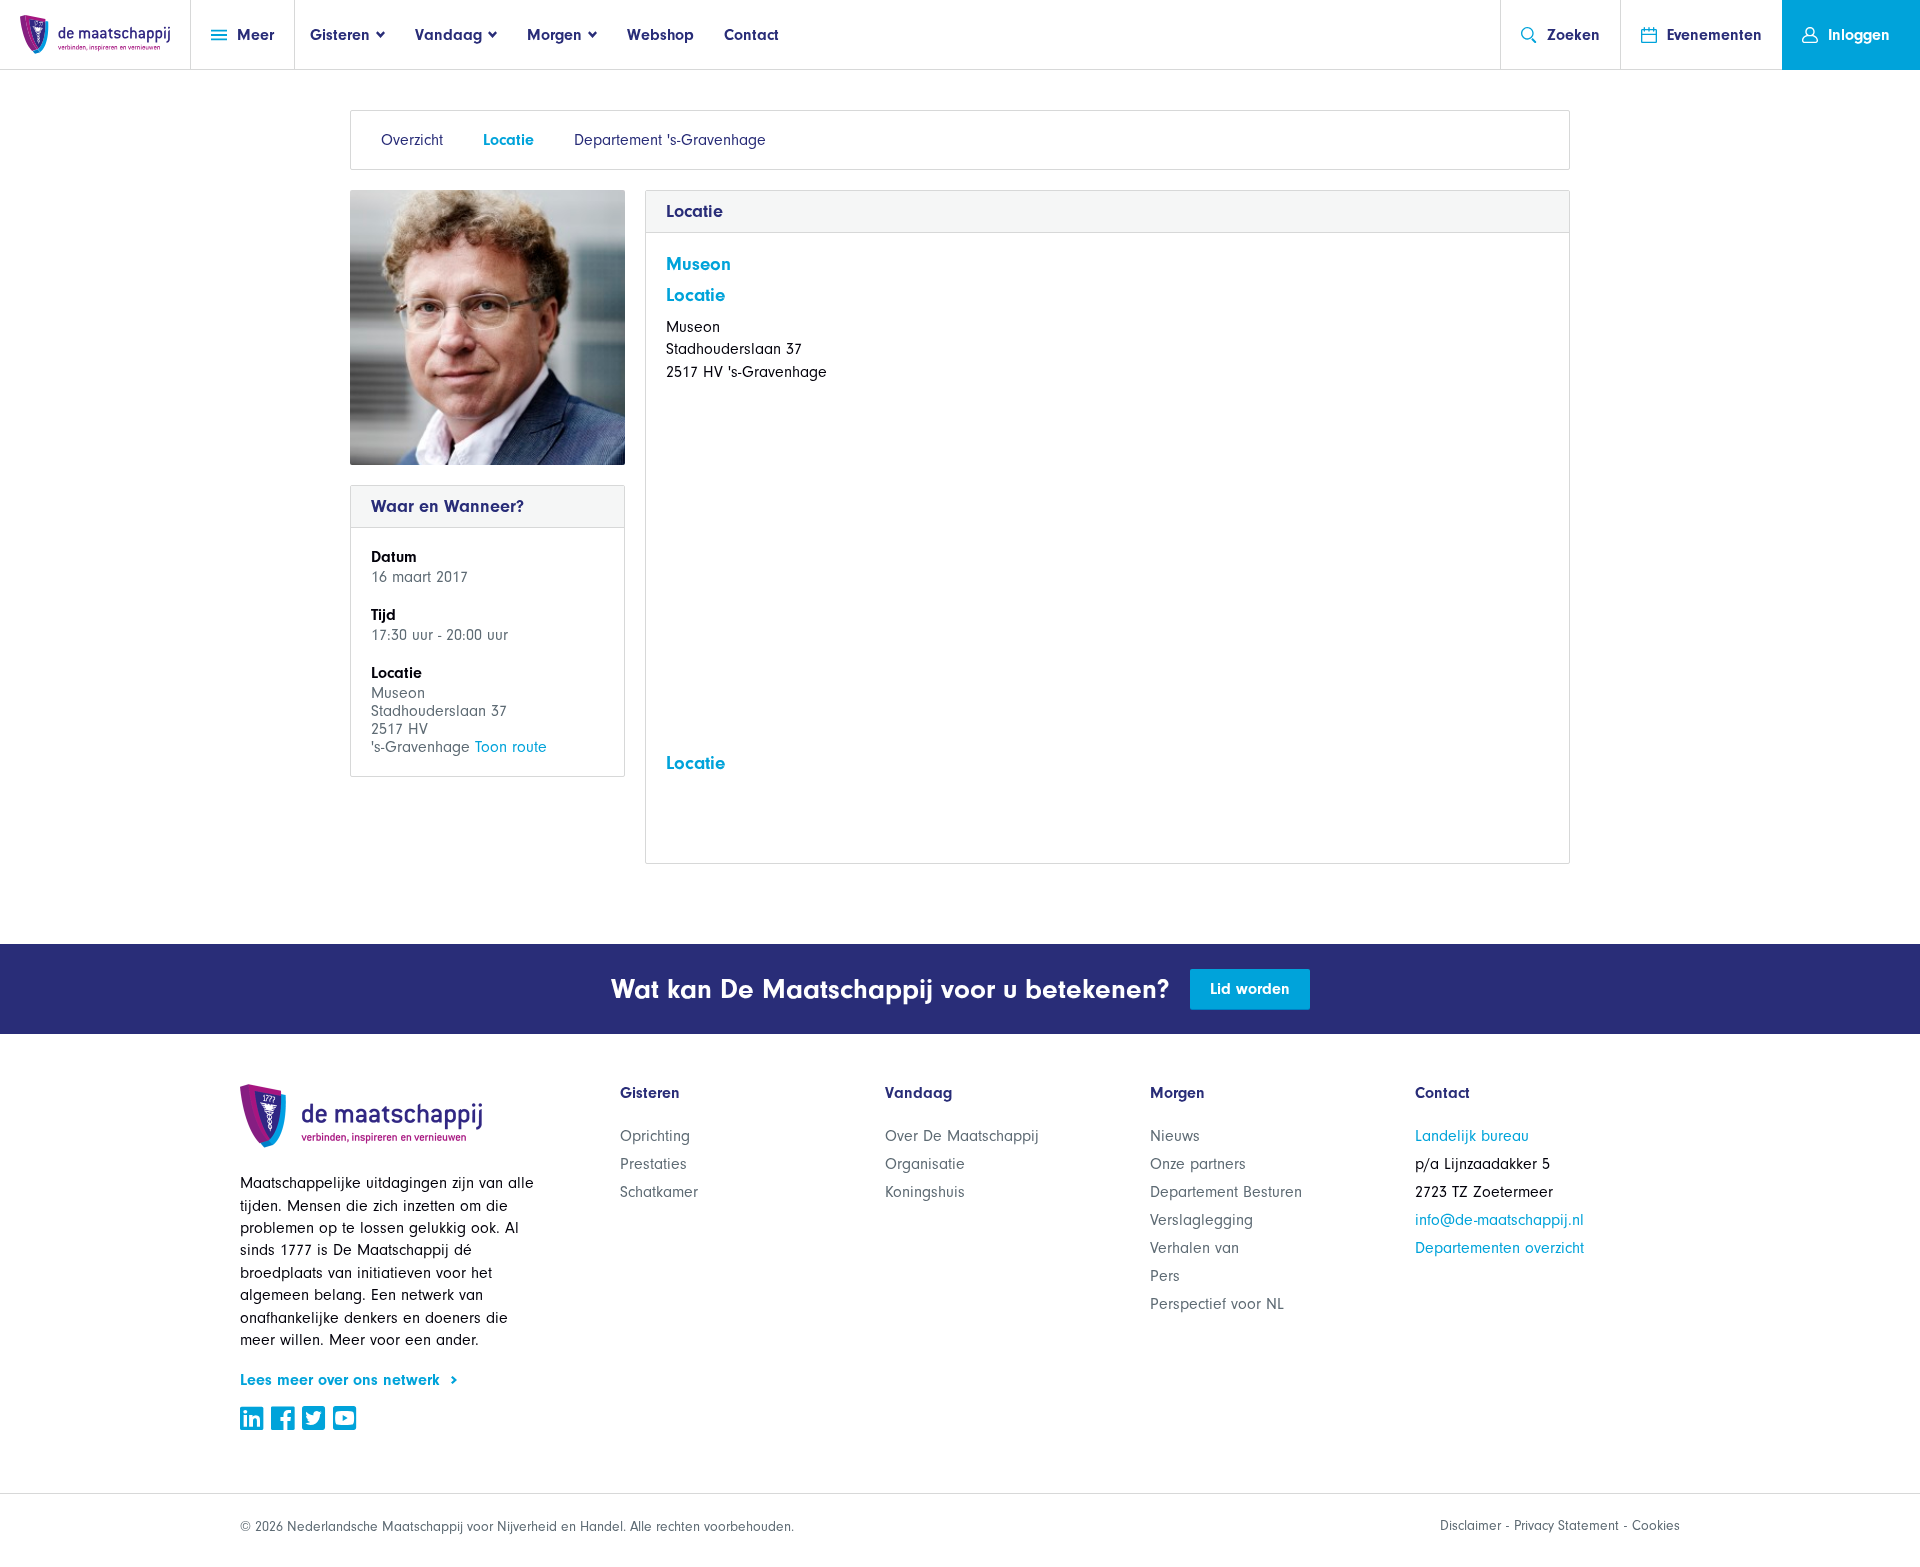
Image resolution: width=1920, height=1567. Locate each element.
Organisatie (925, 1164)
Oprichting (655, 1136)
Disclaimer (1470, 1525)
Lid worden (1250, 989)
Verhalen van (1194, 1248)
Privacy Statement (1566, 1525)
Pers (1165, 1276)
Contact (751, 35)
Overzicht (412, 140)
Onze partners (1198, 1164)
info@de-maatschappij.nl (1499, 1220)
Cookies (1656, 1525)
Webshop (660, 35)
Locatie (508, 140)
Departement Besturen (1226, 1192)
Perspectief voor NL (1217, 1304)
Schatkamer (659, 1192)
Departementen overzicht (1499, 1248)
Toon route (511, 747)
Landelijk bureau (1472, 1136)
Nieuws (1175, 1136)
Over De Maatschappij (962, 1136)
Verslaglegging (1201, 1220)
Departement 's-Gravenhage (670, 140)
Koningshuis (925, 1192)
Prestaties (653, 1164)
